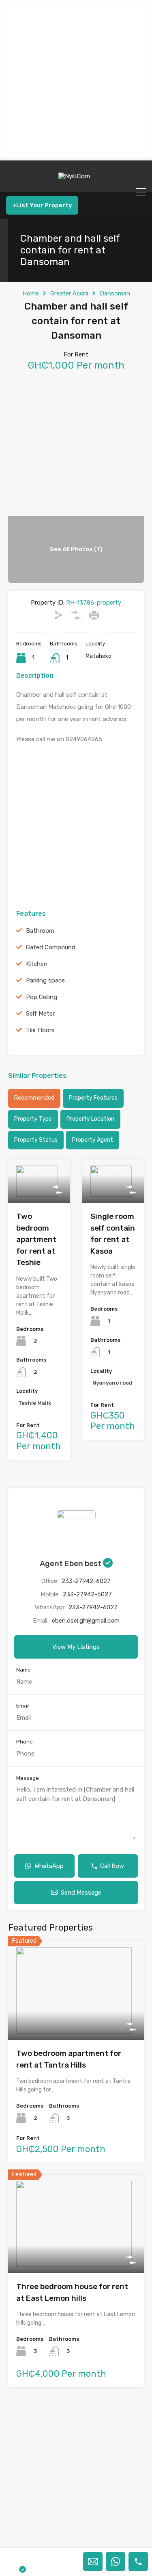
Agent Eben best (71, 1563)
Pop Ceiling (42, 997)
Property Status (36, 1140)
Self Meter (40, 1014)
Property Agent (93, 1140)
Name (24, 1670)
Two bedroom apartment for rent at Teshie (36, 1239)
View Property (39, 1194)
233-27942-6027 (86, 1581)
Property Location (90, 1119)
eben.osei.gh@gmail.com (86, 1621)
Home (31, 293)
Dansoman (115, 293)
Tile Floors (40, 1030)
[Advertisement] (76, 80)
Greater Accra (69, 293)
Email (23, 1706)
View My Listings (76, 1647)
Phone (25, 1742)
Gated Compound (51, 947)
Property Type (33, 1119)
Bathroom (40, 931)
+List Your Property (42, 205)
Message (28, 1778)
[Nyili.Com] (76, 182)
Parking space (45, 980)
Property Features (93, 1098)
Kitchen (37, 964)
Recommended (34, 1098)
